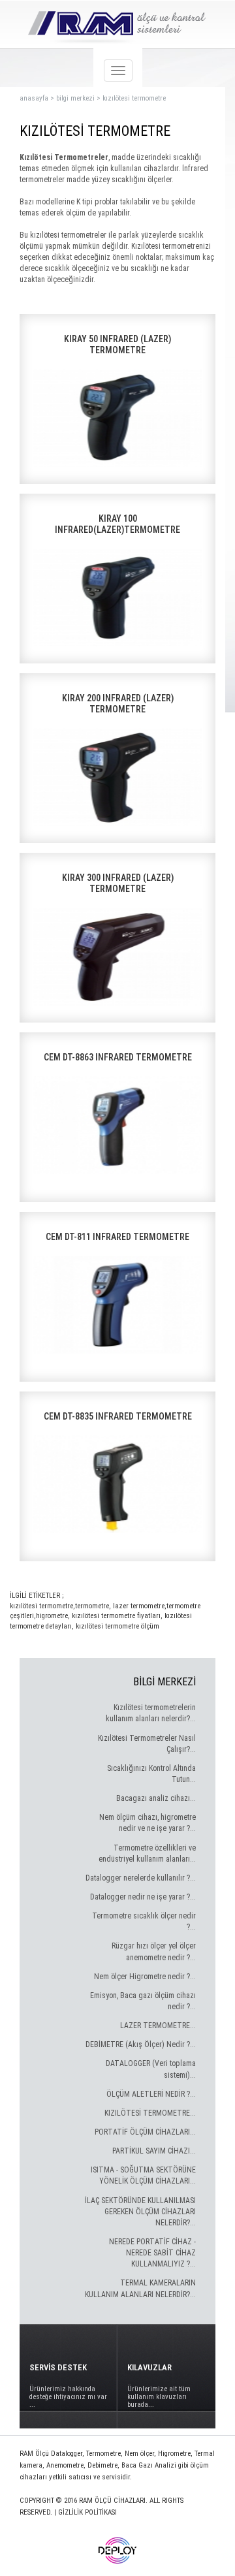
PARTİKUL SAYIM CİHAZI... (154, 2151)
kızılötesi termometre (134, 98)
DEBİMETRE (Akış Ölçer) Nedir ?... (141, 2044)
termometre (92, 1606)
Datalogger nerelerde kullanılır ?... (141, 1878)
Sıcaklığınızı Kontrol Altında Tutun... (151, 1774)
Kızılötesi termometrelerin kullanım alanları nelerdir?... (151, 1713)
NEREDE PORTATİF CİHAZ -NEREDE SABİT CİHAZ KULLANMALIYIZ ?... (152, 2253)
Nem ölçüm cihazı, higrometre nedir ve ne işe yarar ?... (148, 1823)
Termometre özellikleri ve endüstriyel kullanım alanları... (147, 1853)
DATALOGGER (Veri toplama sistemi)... (151, 2069)
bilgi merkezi (75, 98)
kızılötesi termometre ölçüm (117, 1626)
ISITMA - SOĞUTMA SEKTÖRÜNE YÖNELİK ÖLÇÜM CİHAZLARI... (143, 2175)
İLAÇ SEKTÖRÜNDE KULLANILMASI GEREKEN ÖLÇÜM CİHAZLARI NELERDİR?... (140, 2212)
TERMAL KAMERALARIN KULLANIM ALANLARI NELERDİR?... (140, 2288)
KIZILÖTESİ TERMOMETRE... (150, 2113)
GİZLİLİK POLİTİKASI (87, 2512)
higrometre (52, 1616)
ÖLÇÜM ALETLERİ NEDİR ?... (151, 2094)
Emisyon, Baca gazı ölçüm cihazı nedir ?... (143, 2001)
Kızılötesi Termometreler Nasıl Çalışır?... (147, 1744)
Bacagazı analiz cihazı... (156, 1798)
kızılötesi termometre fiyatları (115, 1616)
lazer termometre (138, 1606)
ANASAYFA (34, 98)
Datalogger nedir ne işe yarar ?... (143, 1897)
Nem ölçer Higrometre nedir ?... (145, 1977)
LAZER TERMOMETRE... (158, 2026)
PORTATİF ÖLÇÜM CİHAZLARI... (145, 2132)
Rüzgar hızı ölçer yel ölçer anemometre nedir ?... (154, 1951)
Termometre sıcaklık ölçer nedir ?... (144, 1921)
